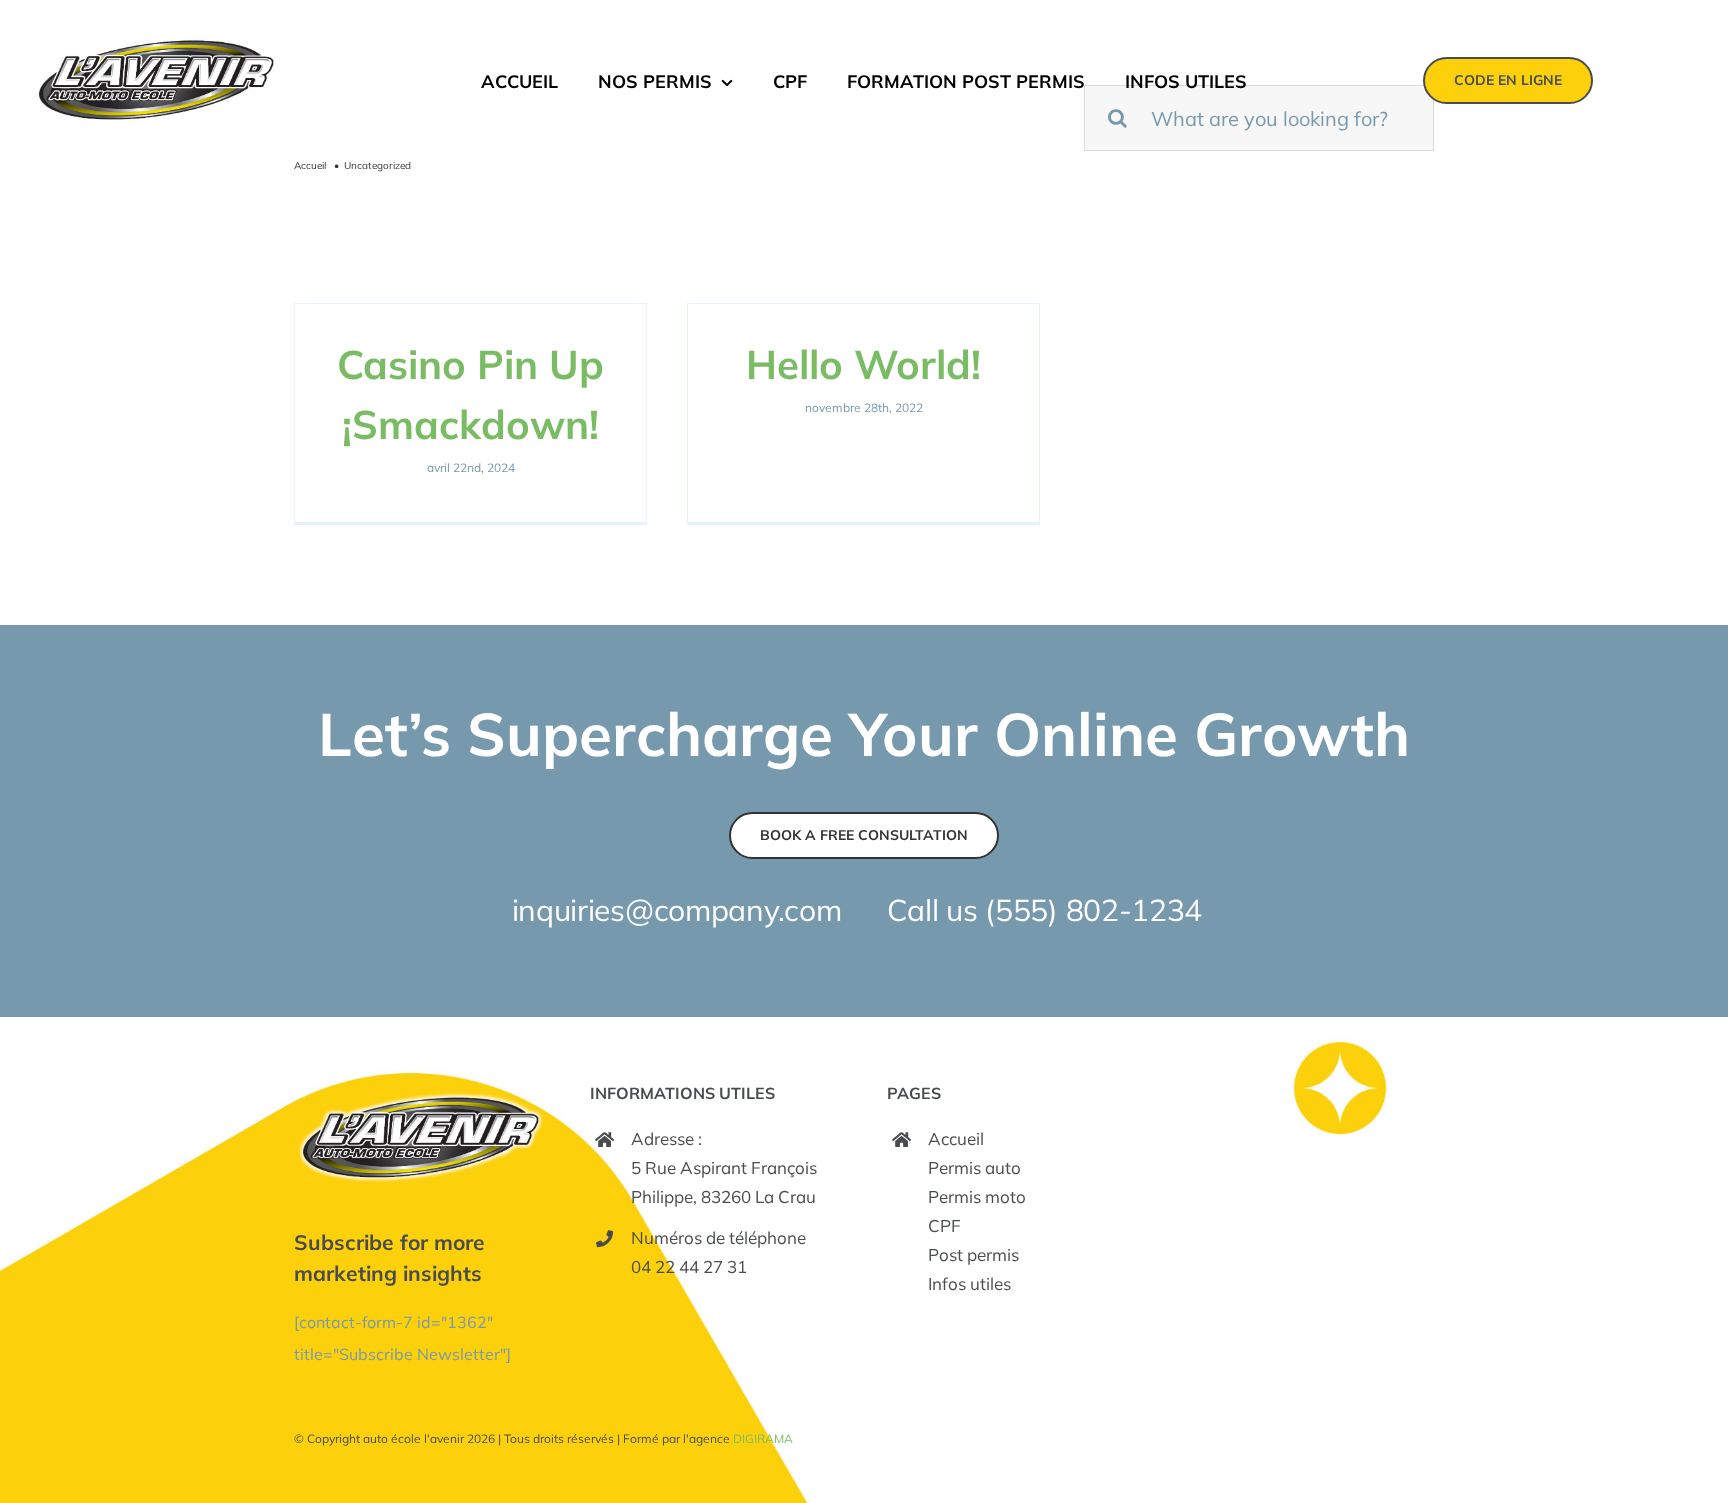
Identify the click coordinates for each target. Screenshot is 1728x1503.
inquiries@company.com (677, 910)
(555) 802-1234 (1093, 910)
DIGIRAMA (763, 1438)
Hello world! (863, 364)
